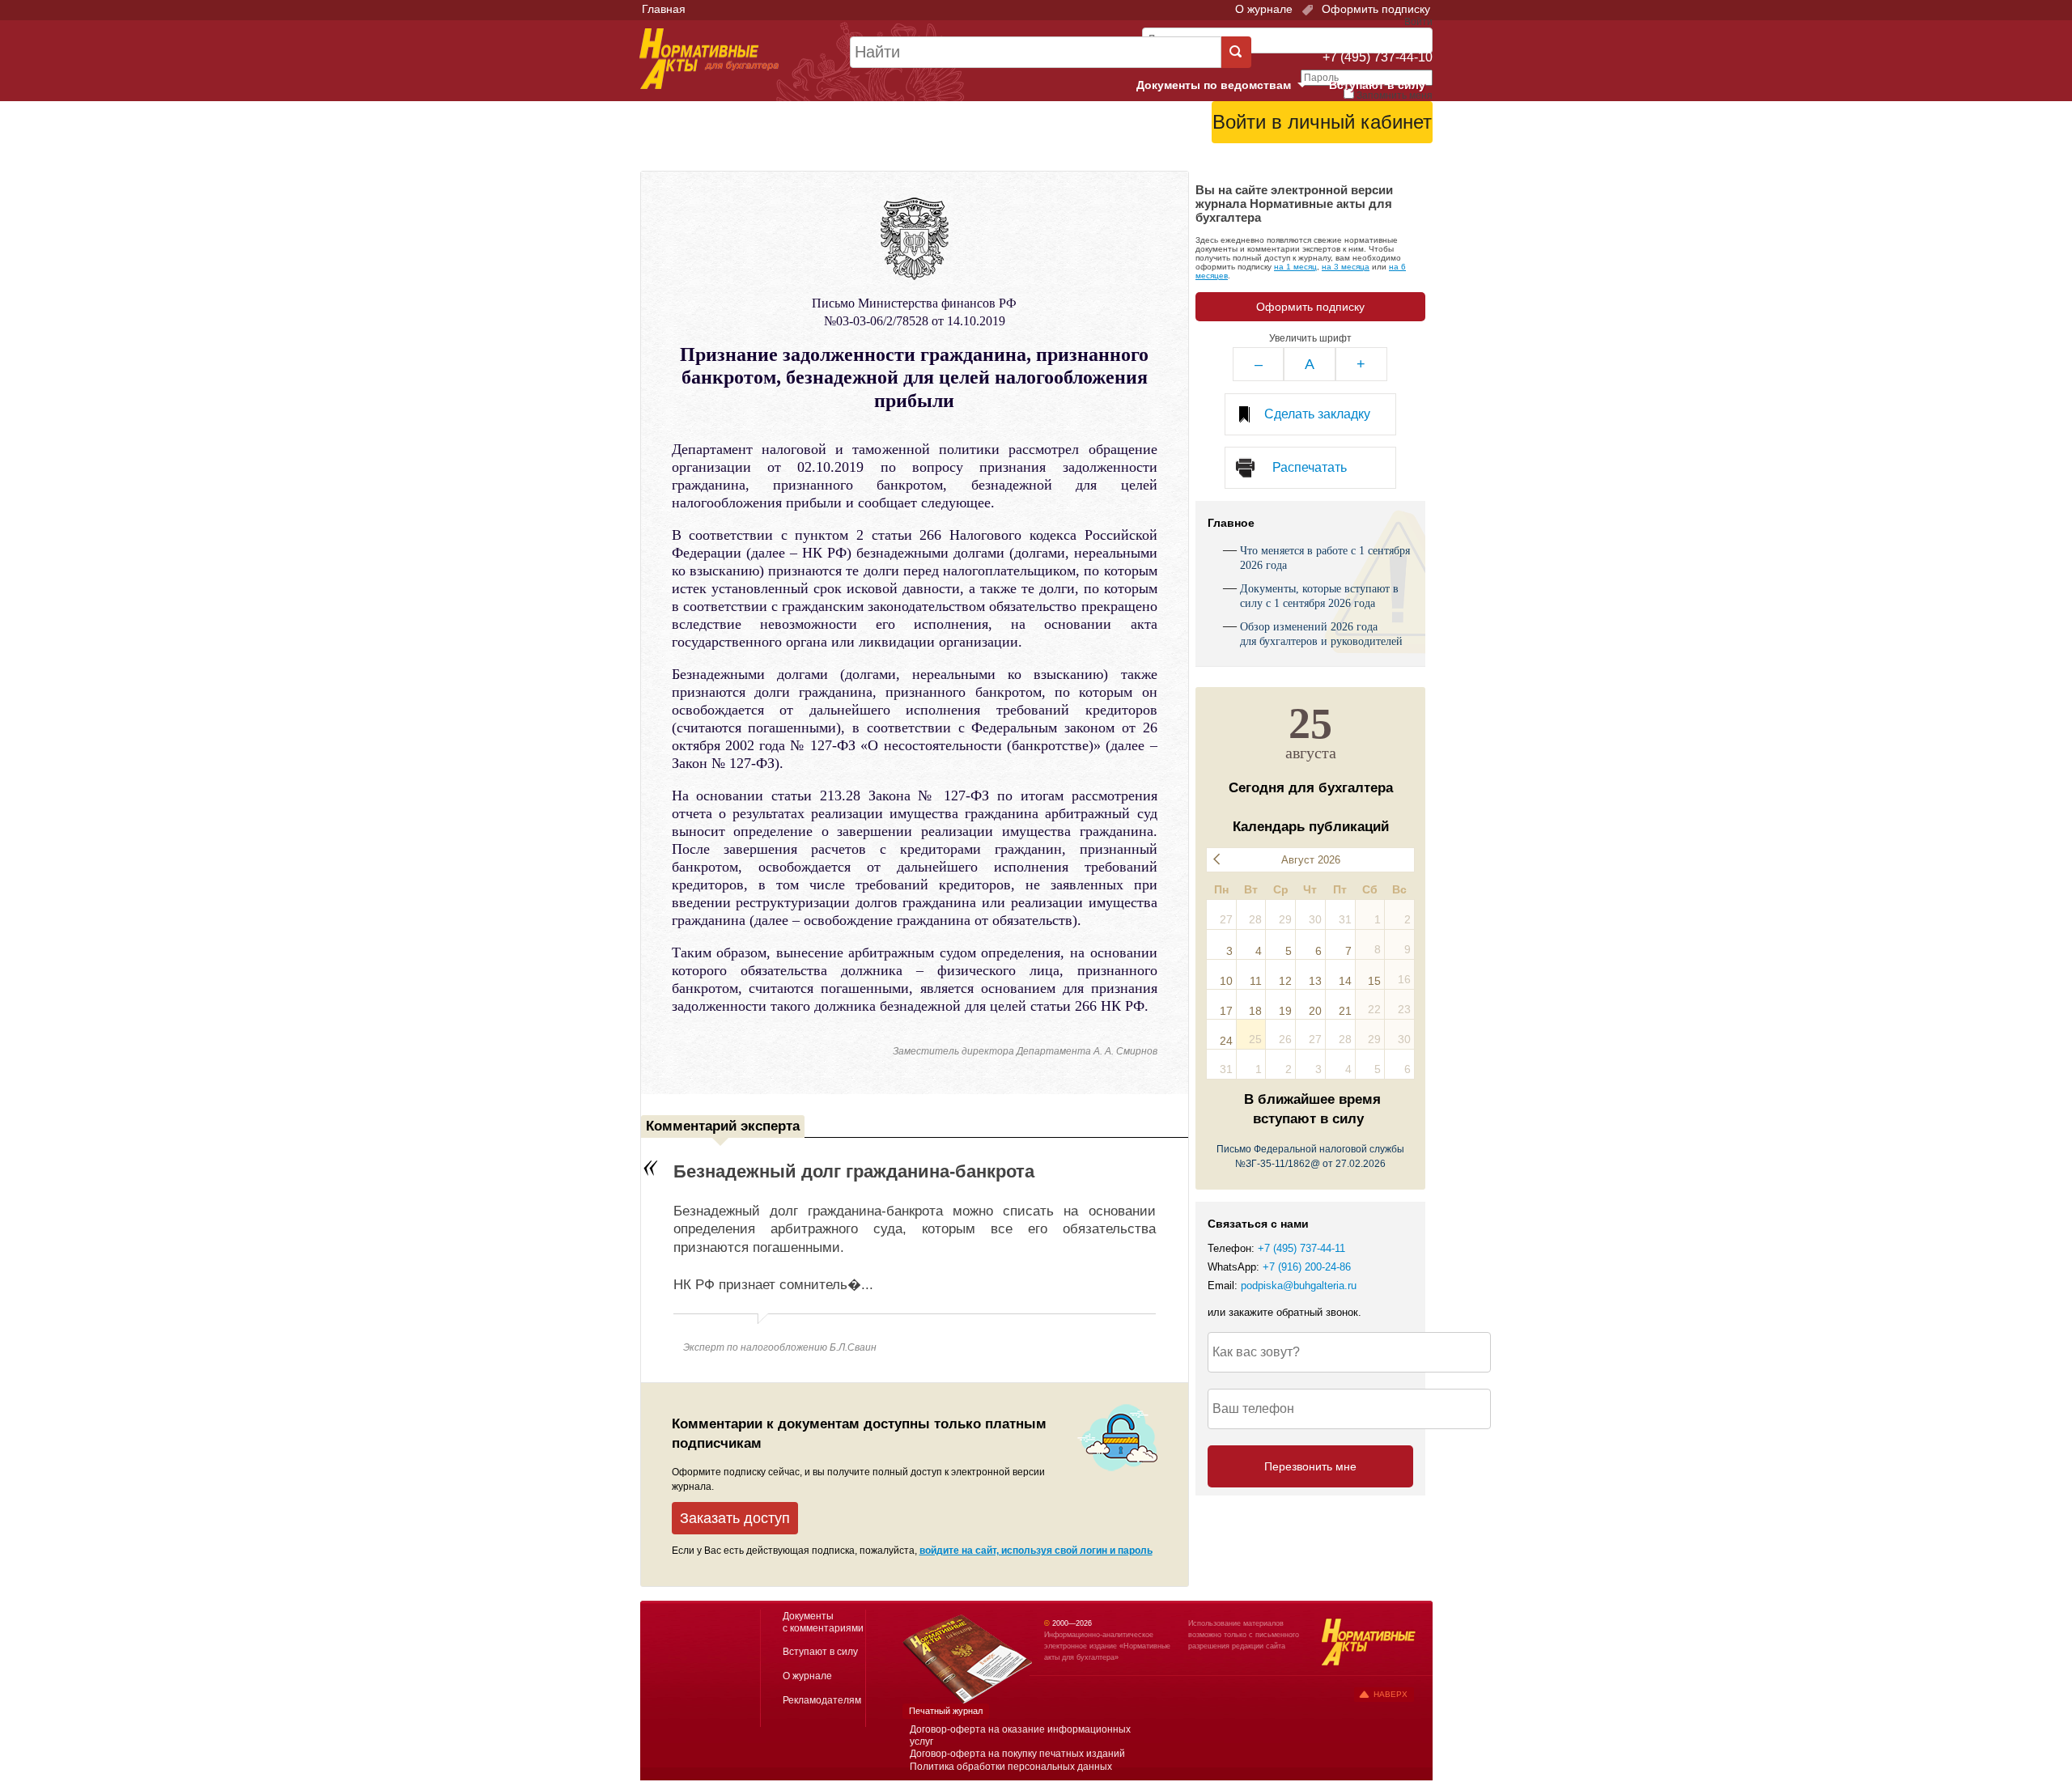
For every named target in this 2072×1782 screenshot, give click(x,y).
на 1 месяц (1295, 267)
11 (1256, 981)
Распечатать (1310, 467)
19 (1285, 1011)
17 (1226, 1011)
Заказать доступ (735, 1518)
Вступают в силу (1377, 85)
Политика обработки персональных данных (1011, 1767)
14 (1345, 981)
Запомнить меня (1395, 95)
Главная (664, 9)
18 (1255, 1011)
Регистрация (1397, 163)
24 (1226, 1041)
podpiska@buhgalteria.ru (1299, 1286)
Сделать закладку (1317, 414)
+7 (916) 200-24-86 (1307, 1267)
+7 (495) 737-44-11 (1301, 1249)
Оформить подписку (1374, 9)
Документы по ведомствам (1228, 86)
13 (1315, 981)
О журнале (1264, 9)
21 (1345, 1011)
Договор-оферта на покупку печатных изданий (1017, 1754)
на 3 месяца (1346, 267)
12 (1285, 981)
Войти (1342, 163)
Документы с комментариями (823, 1622)
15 (1374, 981)
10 (1226, 981)
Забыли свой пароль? (1372, 150)
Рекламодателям (822, 1700)
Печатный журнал (946, 1711)
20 (1315, 1011)
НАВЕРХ (1391, 1694)
